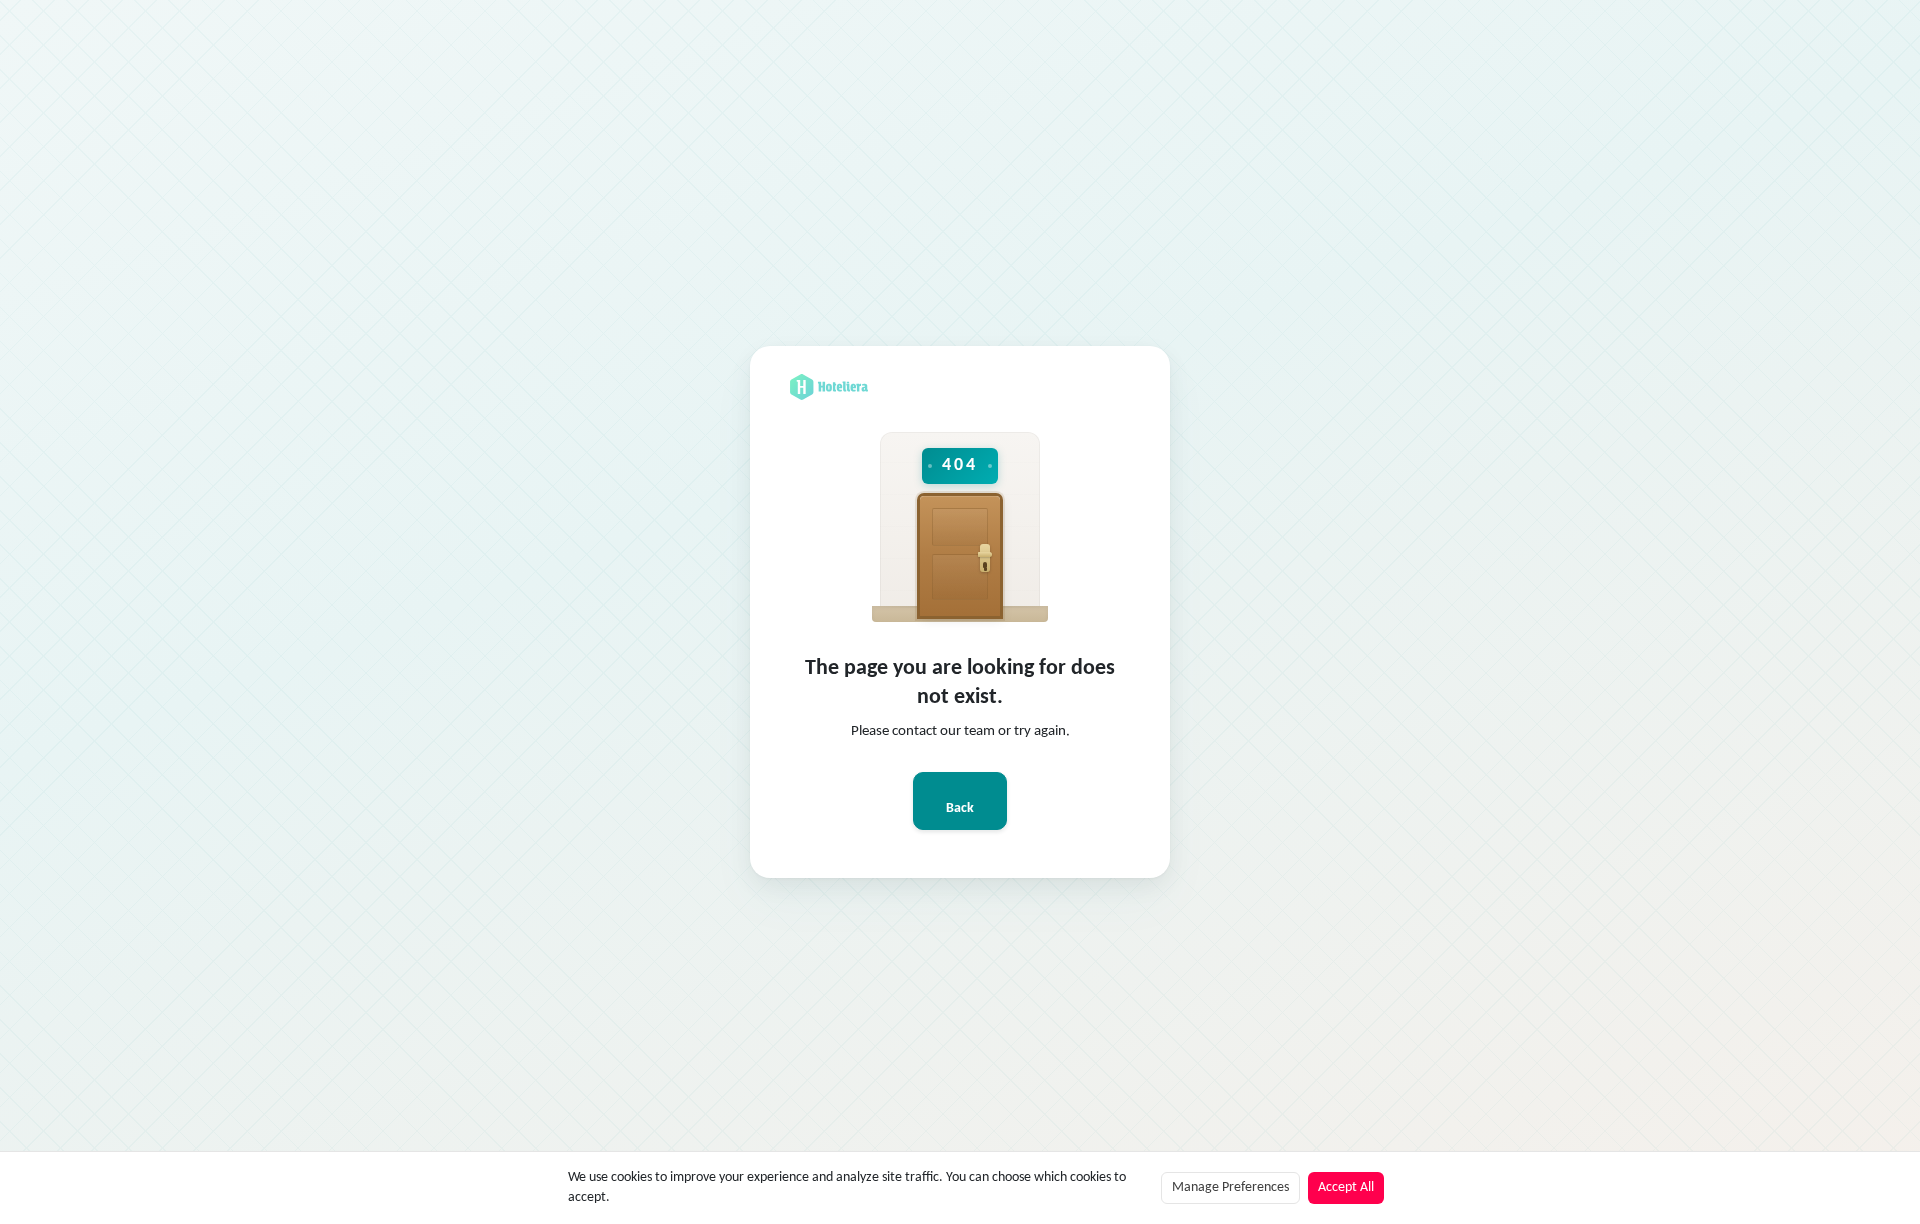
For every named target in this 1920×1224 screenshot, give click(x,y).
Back (960, 808)
